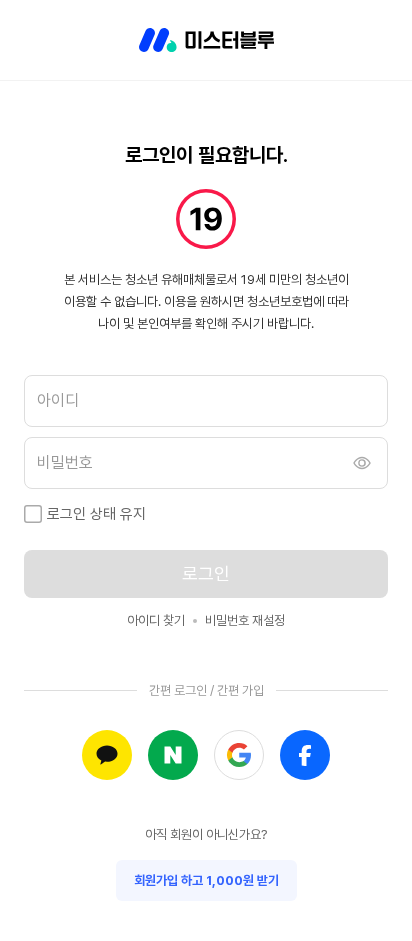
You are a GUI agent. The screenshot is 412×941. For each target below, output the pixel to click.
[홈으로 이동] (206, 40)
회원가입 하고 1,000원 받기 (206, 880)
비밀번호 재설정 (245, 620)
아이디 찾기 (156, 620)
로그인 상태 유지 (96, 514)
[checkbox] (33, 514)
